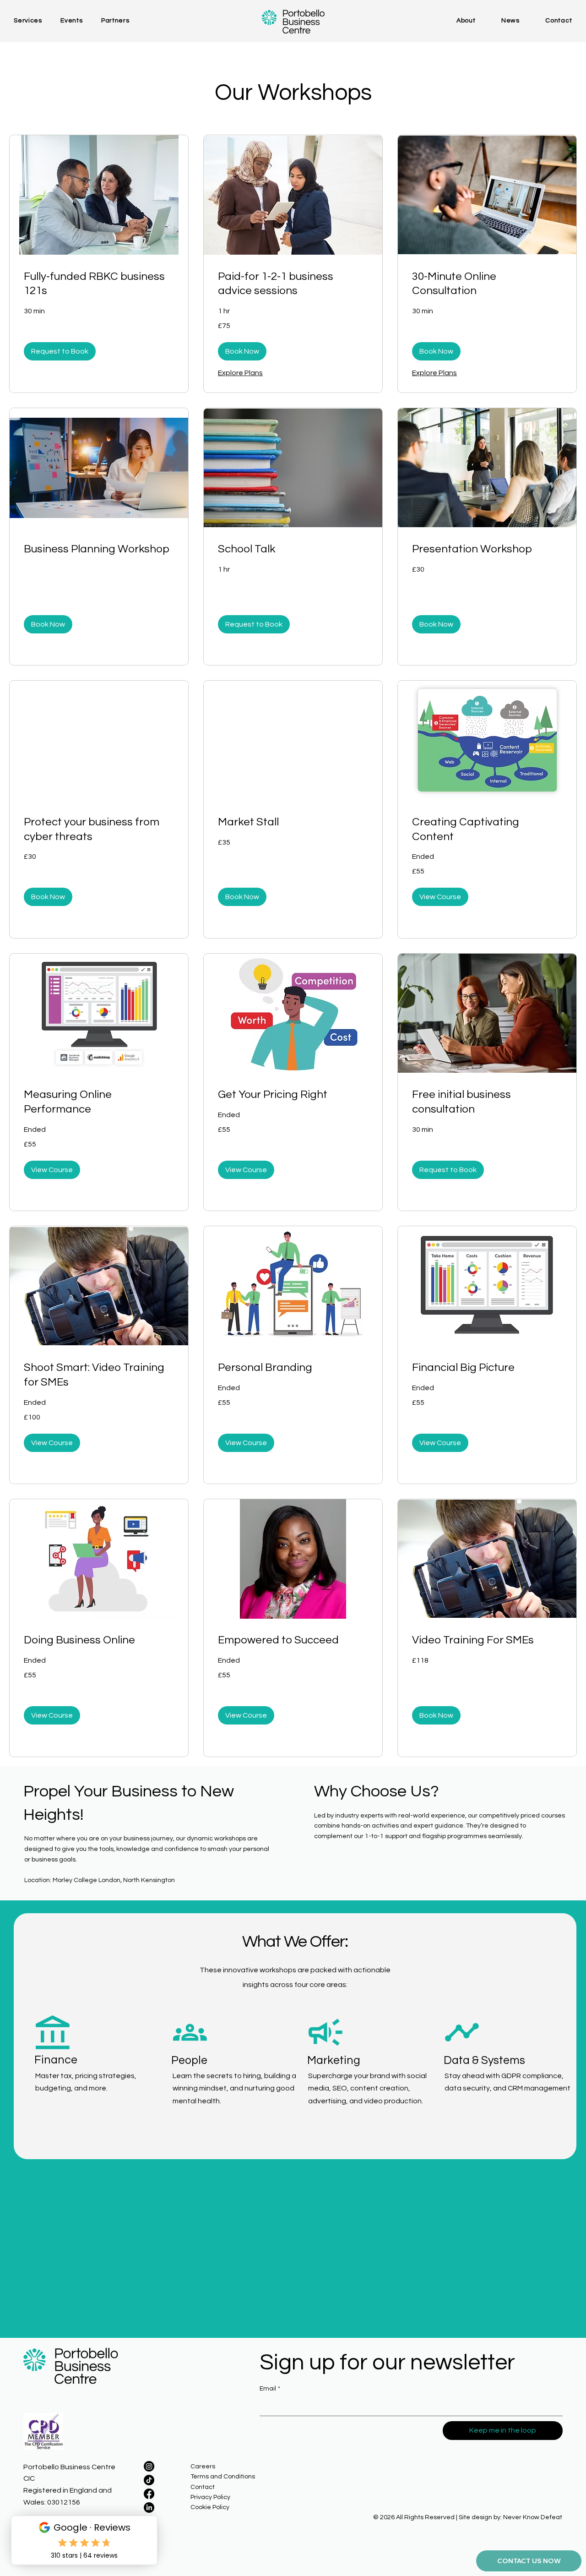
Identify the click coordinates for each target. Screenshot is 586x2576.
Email (270, 2389)
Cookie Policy (210, 2507)
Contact (203, 2487)
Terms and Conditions (223, 2477)
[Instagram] (149, 2466)
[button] (37, 21)
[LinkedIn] (149, 2508)
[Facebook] (149, 2494)
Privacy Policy (210, 2497)
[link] (99, 284)
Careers (203, 2467)
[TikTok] (149, 2480)
